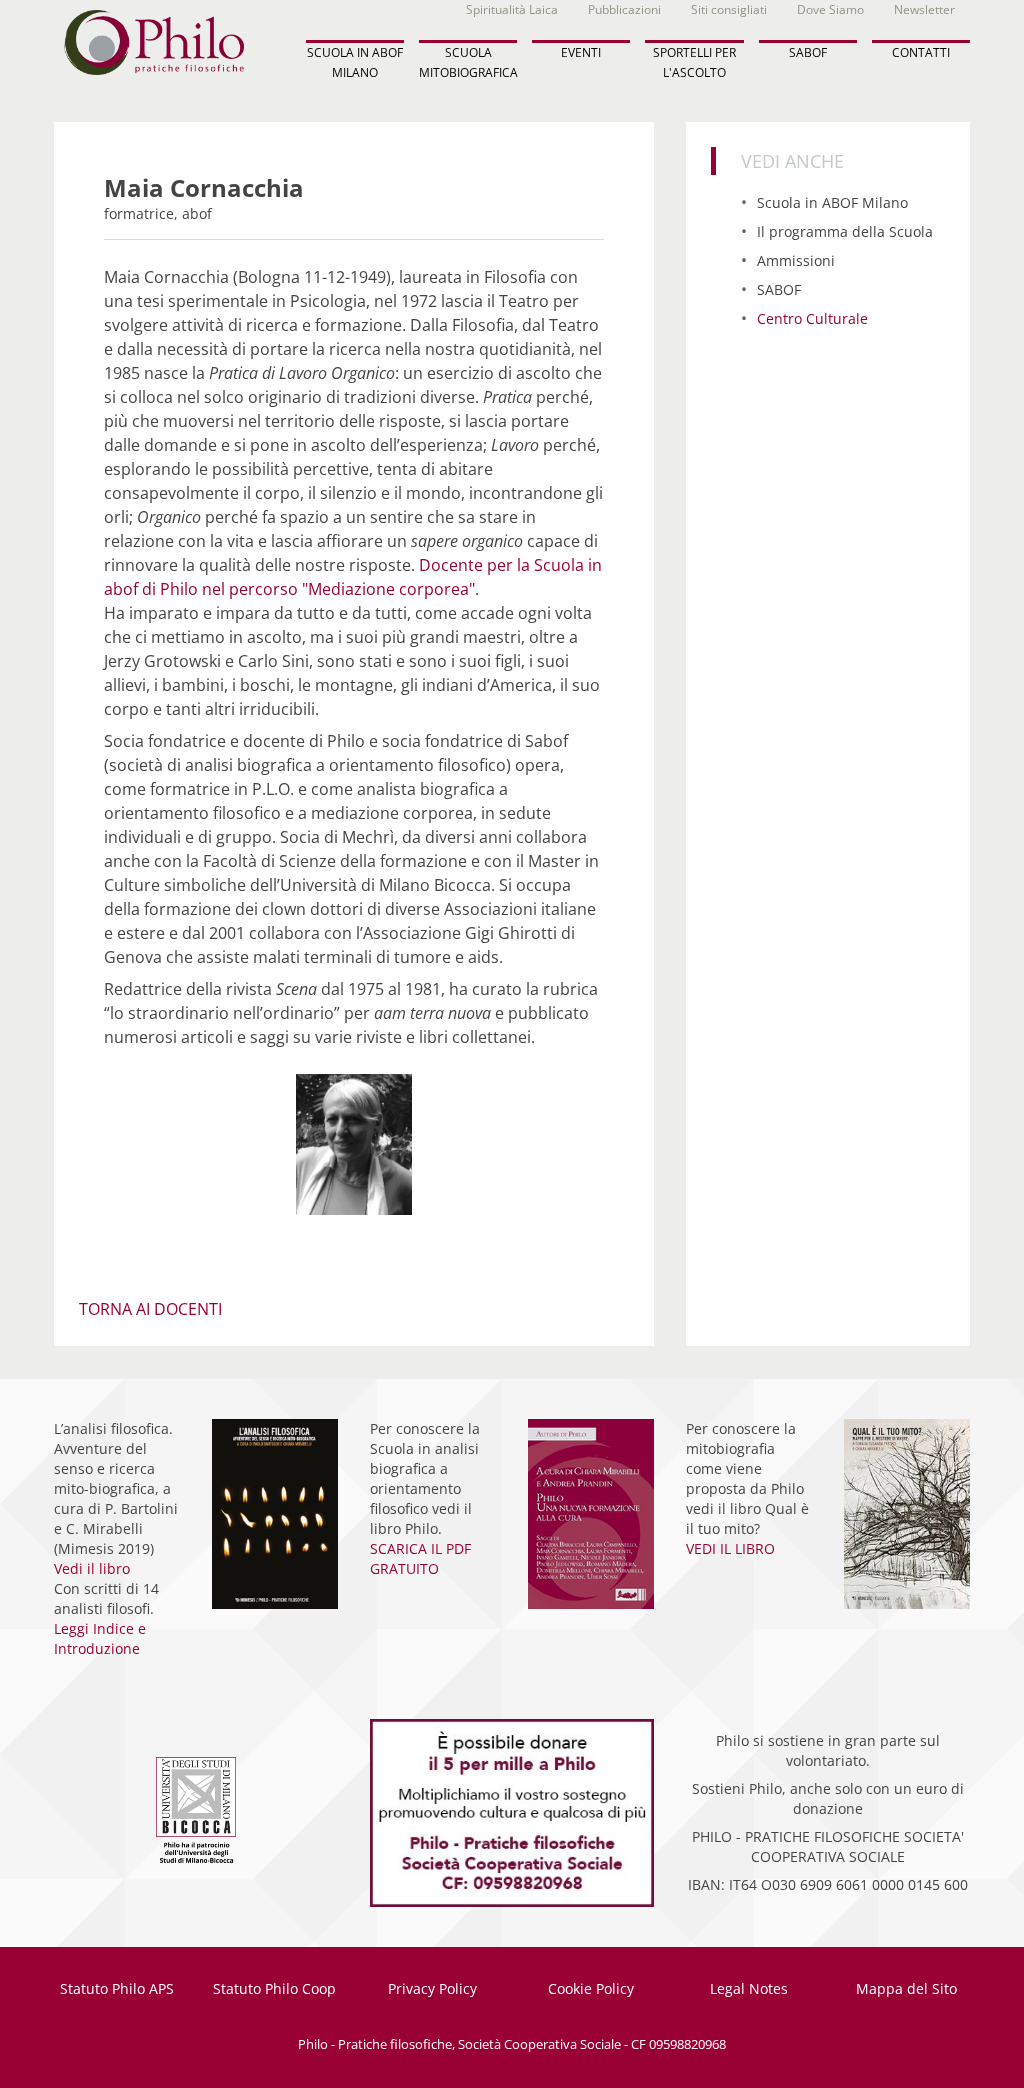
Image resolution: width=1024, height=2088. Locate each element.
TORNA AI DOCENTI (150, 1309)
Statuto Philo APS (117, 1988)
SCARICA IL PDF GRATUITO (420, 1558)
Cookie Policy (591, 1988)
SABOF (808, 52)
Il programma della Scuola (845, 231)
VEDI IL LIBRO (730, 1548)
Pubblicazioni (624, 9)
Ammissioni (796, 260)
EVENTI (581, 52)
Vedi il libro (92, 1568)
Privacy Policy (432, 1988)
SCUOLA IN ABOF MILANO (355, 62)
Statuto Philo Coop (274, 1988)
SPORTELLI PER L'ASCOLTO (694, 62)
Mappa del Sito (906, 1988)
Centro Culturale (812, 318)
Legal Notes (749, 1988)
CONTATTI (921, 52)
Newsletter (924, 9)
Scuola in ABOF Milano (832, 202)
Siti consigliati (729, 9)
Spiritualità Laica (512, 9)
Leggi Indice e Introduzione (100, 1638)
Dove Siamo (830, 9)
